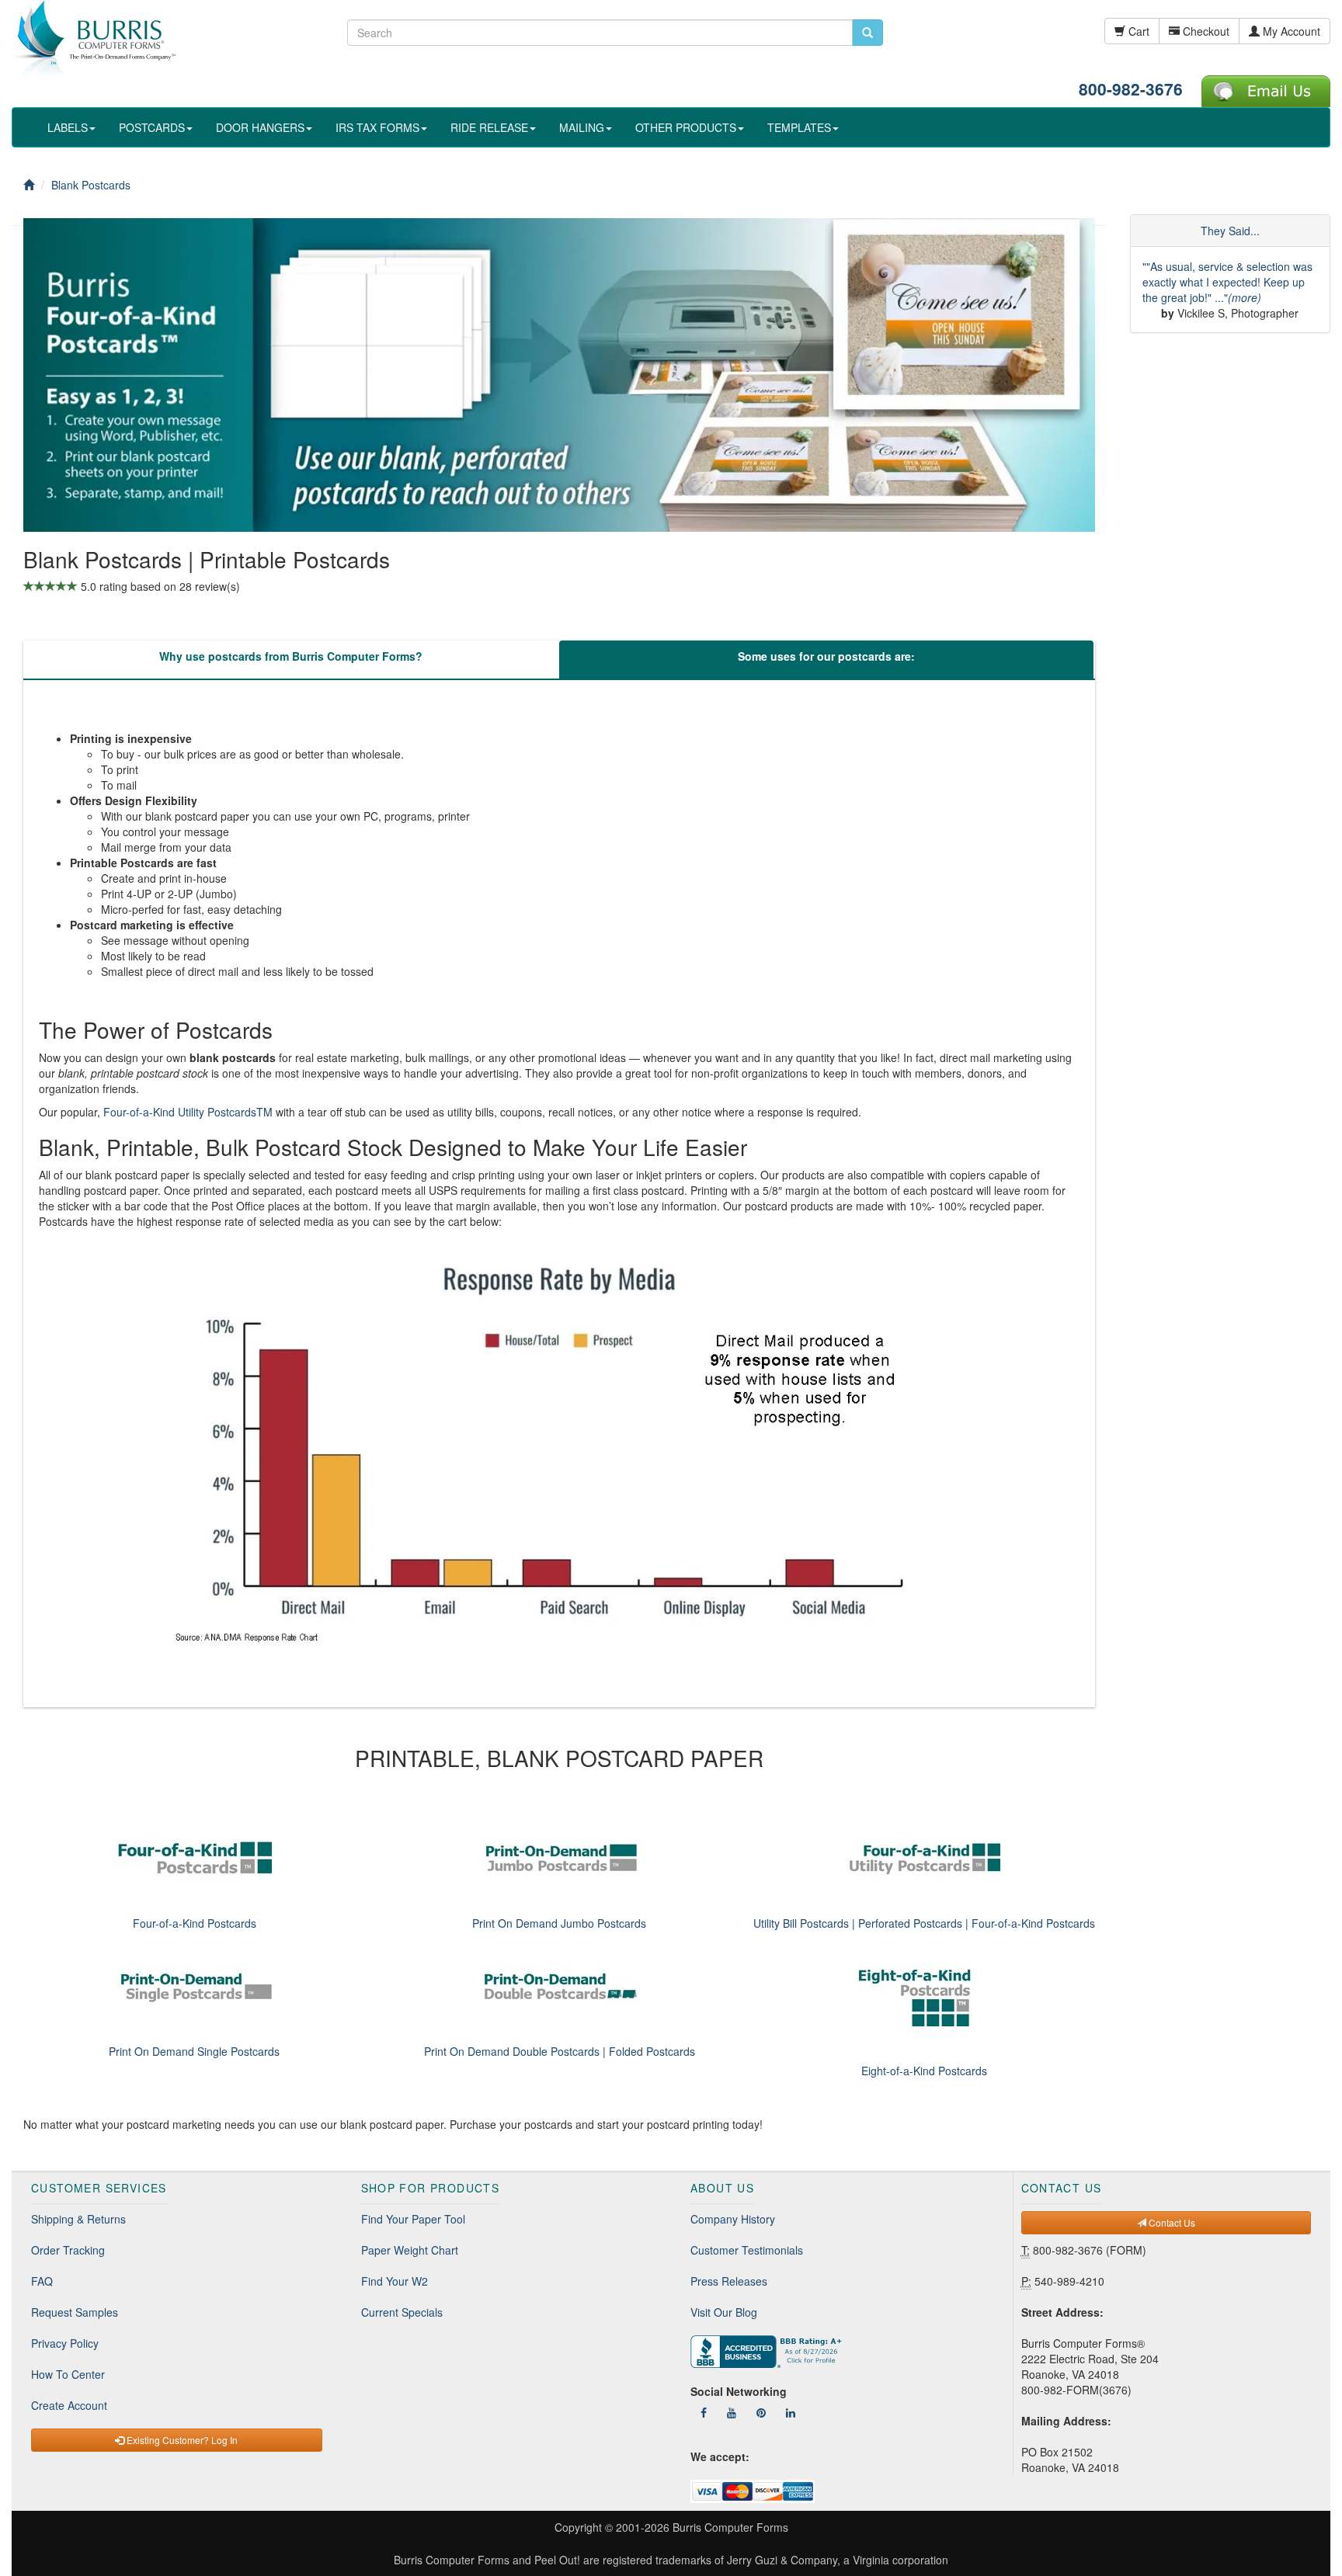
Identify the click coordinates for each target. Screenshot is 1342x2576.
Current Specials (402, 2312)
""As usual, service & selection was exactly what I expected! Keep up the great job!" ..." (1227, 282)
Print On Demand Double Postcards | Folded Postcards (560, 2051)
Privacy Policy (65, 2343)
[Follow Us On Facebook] (704, 2412)
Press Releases (729, 2281)
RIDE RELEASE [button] (489, 127)
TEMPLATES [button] (799, 127)
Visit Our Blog (724, 2312)
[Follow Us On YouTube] (732, 2412)
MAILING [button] (582, 127)
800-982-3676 (1131, 89)
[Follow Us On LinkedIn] (791, 2412)
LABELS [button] (68, 127)
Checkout (1205, 31)
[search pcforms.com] (867, 33)
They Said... (1230, 231)
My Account (1290, 31)
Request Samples (75, 2312)
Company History (733, 2219)
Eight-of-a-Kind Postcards (924, 2071)
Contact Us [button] (1171, 2222)
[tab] (290, 660)
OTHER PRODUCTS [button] (686, 127)
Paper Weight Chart (410, 2250)
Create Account (69, 2405)
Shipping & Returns (78, 2219)
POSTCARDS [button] (152, 127)
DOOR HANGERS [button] (260, 127)
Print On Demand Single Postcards (194, 2051)
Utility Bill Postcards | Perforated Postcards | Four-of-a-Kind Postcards (924, 1923)
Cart (1137, 31)
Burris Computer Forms (730, 2527)
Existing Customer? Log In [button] (181, 2440)
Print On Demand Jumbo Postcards (559, 1923)
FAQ (42, 2281)
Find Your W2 (395, 2281)
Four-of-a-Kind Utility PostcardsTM (188, 1112)
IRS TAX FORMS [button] (377, 127)
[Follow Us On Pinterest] (761, 2412)
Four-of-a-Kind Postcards (195, 1923)
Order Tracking (68, 2250)
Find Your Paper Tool (413, 2219)
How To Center (68, 2374)
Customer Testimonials (747, 2250)
